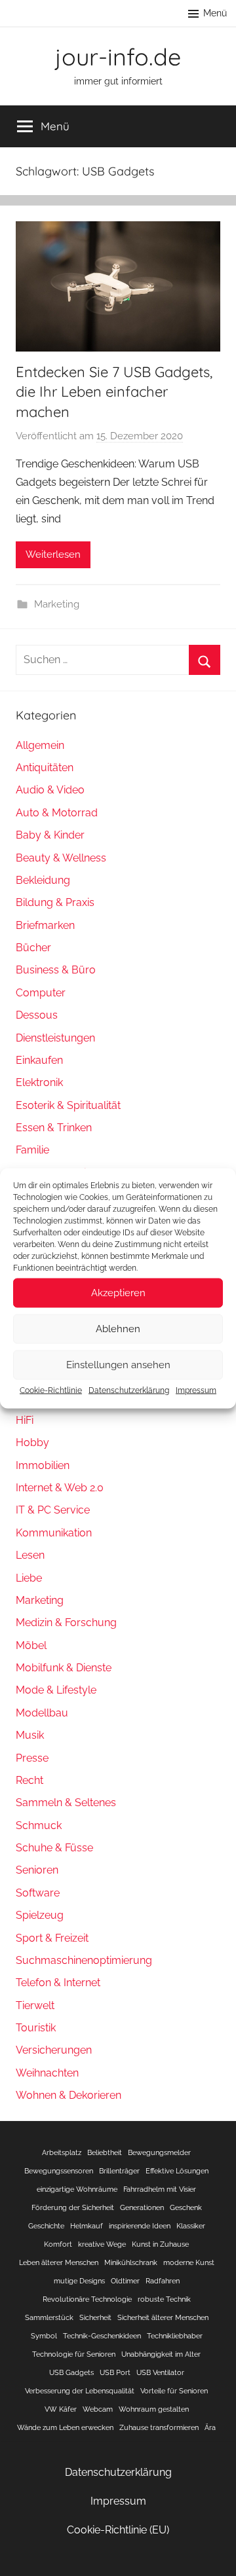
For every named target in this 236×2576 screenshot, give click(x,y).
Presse (32, 1758)
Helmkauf (87, 2226)
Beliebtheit (105, 2152)
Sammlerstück (49, 2317)
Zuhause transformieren (159, 2427)
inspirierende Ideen (140, 2226)
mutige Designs (79, 2281)
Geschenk (186, 2207)
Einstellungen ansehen (118, 1365)
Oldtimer (125, 2281)
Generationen (142, 2207)
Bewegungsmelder (159, 2152)
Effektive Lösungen (177, 2171)
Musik (30, 1735)
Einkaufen (39, 1060)
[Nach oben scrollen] (212, 2552)
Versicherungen (54, 2050)
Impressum (196, 1390)
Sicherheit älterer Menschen (163, 2317)
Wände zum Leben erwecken (65, 2427)
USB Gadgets (71, 2372)
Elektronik (39, 1082)
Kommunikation (54, 1533)
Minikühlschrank (131, 2262)
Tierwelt (35, 2005)
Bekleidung (43, 880)
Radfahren (163, 2281)
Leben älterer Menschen (59, 2262)
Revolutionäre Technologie (87, 2299)
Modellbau (42, 1713)
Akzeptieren (118, 1293)
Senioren (37, 1870)
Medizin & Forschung (66, 1623)
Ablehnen (118, 1329)
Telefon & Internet (58, 1983)
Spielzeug (40, 1915)
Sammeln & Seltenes (66, 1803)
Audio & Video (50, 790)
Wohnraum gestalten (154, 2409)
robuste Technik (164, 2299)
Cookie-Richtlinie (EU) (118, 2530)
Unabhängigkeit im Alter (161, 2354)
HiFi (25, 1420)
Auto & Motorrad (57, 813)
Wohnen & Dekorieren (69, 2095)
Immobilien (43, 1465)
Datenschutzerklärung (129, 1390)
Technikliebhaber (175, 2336)
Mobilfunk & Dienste (64, 1668)
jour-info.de (118, 57)
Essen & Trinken (54, 1128)
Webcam (98, 2409)
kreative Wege (102, 2244)
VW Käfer (61, 2409)
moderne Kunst (189, 2262)
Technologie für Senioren (74, 2354)
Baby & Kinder (50, 835)
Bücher (33, 948)
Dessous (37, 1015)
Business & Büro (56, 970)
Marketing (57, 604)
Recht (29, 1780)
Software (38, 1893)
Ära (210, 2427)
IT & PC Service (53, 1510)
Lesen (30, 1555)
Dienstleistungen (55, 1038)
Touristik (36, 2028)
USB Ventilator (160, 2372)
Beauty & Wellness (61, 858)
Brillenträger (119, 2171)
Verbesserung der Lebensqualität (80, 2391)
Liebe (29, 1578)
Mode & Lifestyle (56, 1690)
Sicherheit (95, 2317)
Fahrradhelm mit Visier (160, 2189)
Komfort (58, 2244)
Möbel (31, 1645)
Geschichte (46, 2226)
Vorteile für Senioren (174, 2391)
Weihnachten (47, 2073)
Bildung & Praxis (55, 902)
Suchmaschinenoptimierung (84, 1960)
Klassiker (191, 2226)
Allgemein (40, 745)
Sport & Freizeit (52, 1938)
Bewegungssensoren (59, 2171)
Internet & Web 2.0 (60, 1488)
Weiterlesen (53, 554)
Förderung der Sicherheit (73, 2207)
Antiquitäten (45, 768)
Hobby (32, 1442)
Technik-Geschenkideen (102, 2336)
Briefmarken (45, 925)
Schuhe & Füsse (54, 1848)
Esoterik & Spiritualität (68, 1105)
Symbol (44, 2336)
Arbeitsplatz (62, 2152)
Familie (32, 1150)
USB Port (115, 2372)
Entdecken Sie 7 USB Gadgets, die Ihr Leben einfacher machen (114, 392)
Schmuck (39, 1825)
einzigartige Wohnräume (77, 2189)
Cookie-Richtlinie (51, 1390)
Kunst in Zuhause (160, 2244)
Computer (41, 993)
